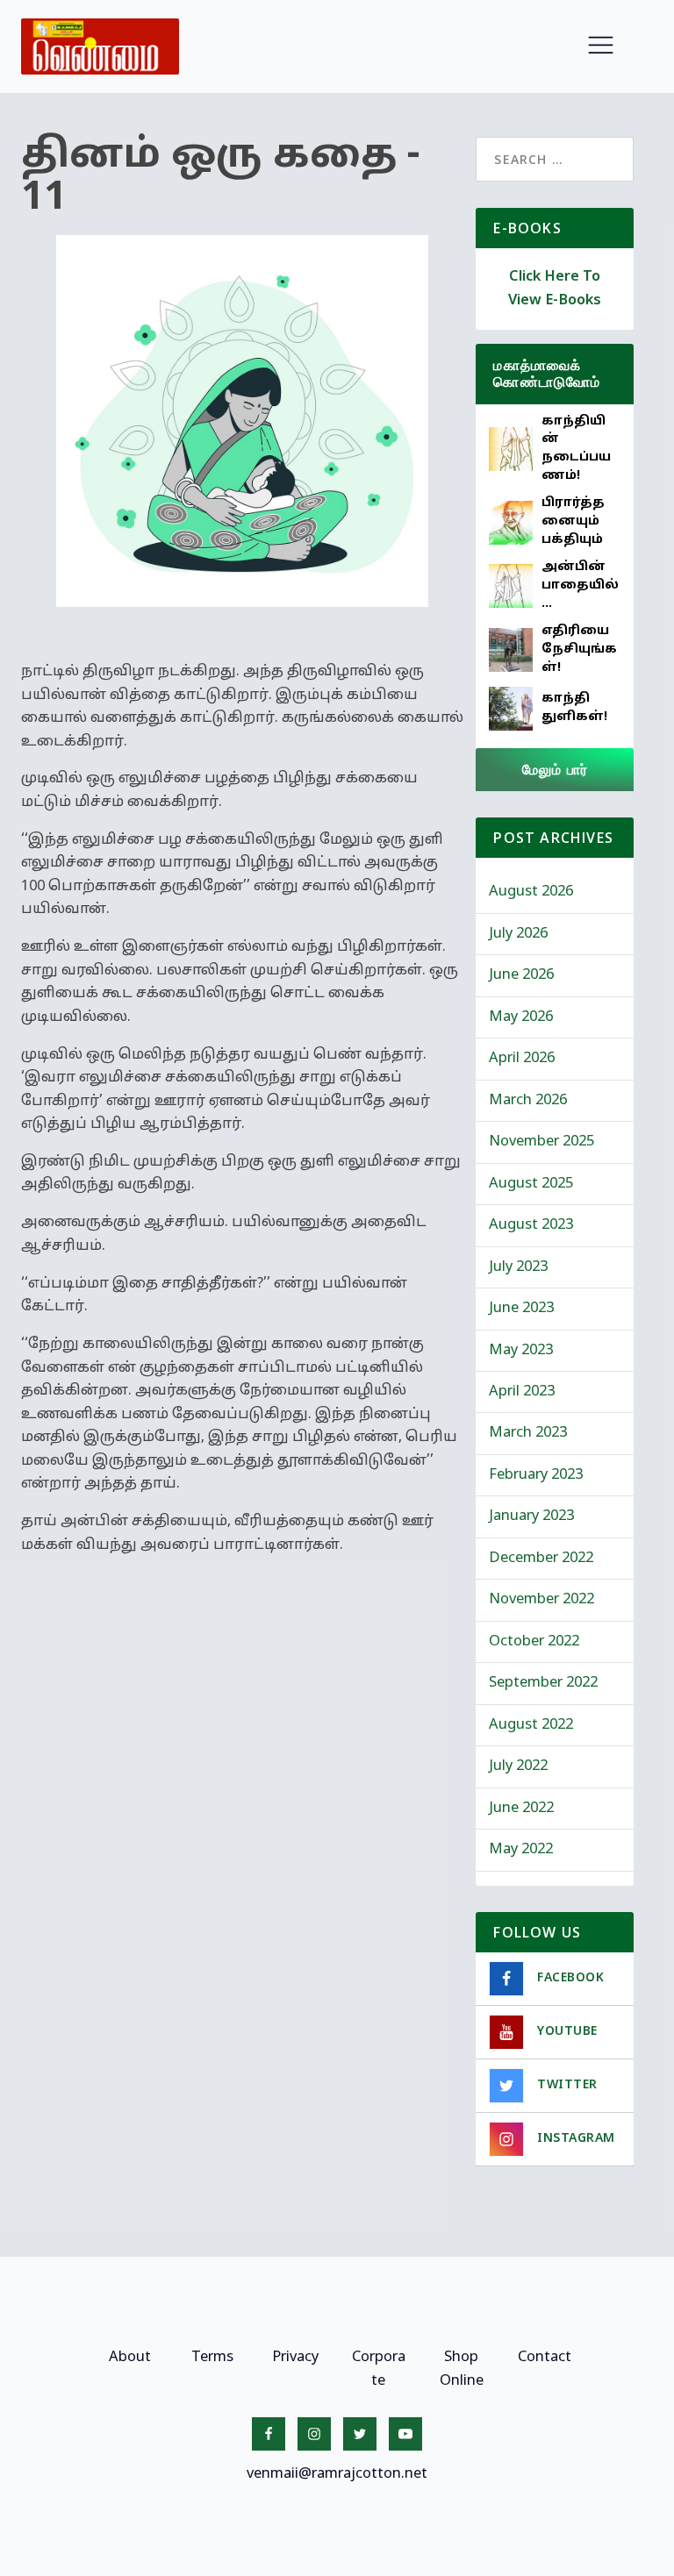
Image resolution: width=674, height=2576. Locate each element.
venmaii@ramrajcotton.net (337, 2474)
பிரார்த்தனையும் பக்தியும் (573, 521)
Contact (545, 2358)
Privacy (295, 2358)
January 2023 (531, 1516)
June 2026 (521, 975)
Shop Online (462, 2369)
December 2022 (541, 1559)
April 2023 (522, 1392)
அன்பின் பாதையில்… (580, 585)
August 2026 (531, 892)
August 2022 (531, 1725)
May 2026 (521, 1017)
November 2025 (541, 1142)
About (130, 2358)
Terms (212, 2358)
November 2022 (541, 1600)
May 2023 (521, 1351)
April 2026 (522, 1059)
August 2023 (531, 1225)
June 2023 (521, 1309)
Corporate (379, 2369)
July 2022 (518, 1766)
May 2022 (521, 1850)
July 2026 (518, 934)
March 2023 (528, 1433)
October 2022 (534, 1642)
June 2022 (521, 1809)
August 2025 (531, 1184)
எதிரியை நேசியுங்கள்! (579, 649)
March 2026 (528, 1101)
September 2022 (543, 1683)
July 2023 (518, 1267)
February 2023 (536, 1475)
